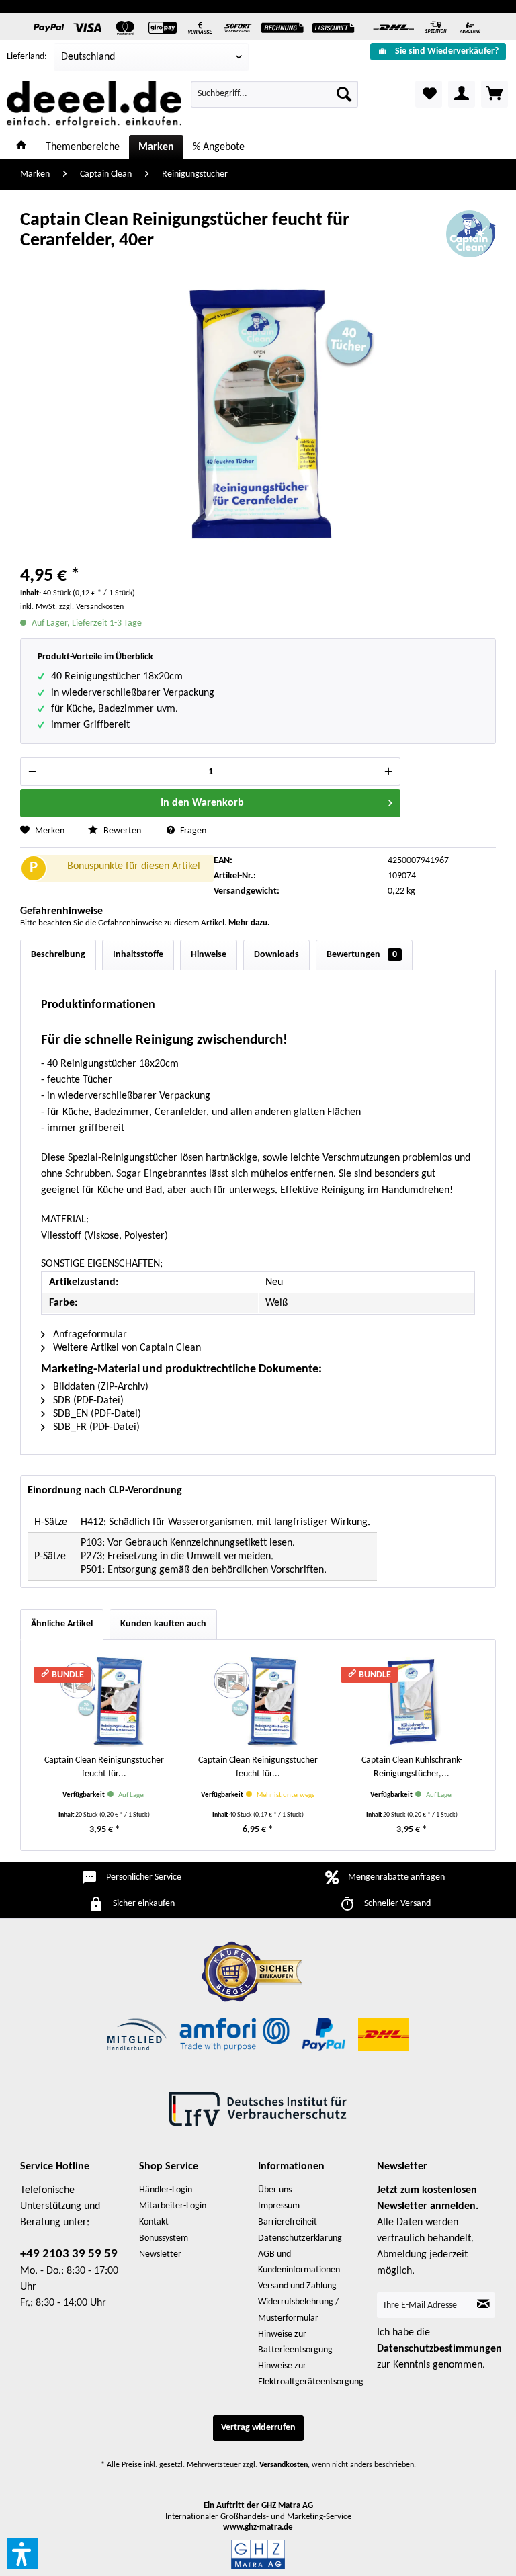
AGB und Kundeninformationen (299, 2262)
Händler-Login (166, 2190)
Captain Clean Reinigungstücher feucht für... (104, 1767)
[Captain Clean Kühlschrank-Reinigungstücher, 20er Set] (412, 1700)
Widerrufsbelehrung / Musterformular (298, 2310)
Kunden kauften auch (163, 1624)
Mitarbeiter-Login (173, 2206)
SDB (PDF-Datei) (87, 1401)
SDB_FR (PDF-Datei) (95, 1427)
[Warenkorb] (494, 94)
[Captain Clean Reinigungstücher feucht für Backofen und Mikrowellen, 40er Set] (258, 1700)
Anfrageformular (89, 1335)
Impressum (279, 2206)
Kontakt (154, 2222)
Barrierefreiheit (288, 2222)
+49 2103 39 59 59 (69, 2254)
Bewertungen (362, 955)
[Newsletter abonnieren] (483, 2305)
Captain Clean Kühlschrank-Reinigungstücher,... (412, 1767)
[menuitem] (438, 51)
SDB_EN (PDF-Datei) (96, 1414)
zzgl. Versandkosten (91, 607)
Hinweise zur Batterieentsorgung (295, 2342)
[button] (22, 2554)
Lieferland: (27, 57)
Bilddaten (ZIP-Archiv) (99, 1387)
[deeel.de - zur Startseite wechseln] (94, 104)
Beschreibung (58, 955)
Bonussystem (164, 2238)
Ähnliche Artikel (62, 1624)
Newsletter (160, 2254)
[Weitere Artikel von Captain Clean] (471, 234)
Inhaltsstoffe (138, 955)
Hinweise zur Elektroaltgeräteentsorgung (311, 2374)
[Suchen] (344, 94)
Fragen (192, 831)
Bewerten (122, 831)
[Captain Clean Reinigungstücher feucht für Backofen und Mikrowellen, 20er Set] (104, 1700)
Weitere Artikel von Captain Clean (126, 1348)
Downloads (276, 955)
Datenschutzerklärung (300, 2238)
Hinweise (209, 955)
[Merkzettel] (429, 94)
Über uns (275, 2190)
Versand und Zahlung (297, 2286)
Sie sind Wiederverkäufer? (447, 51)
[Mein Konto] (462, 94)
